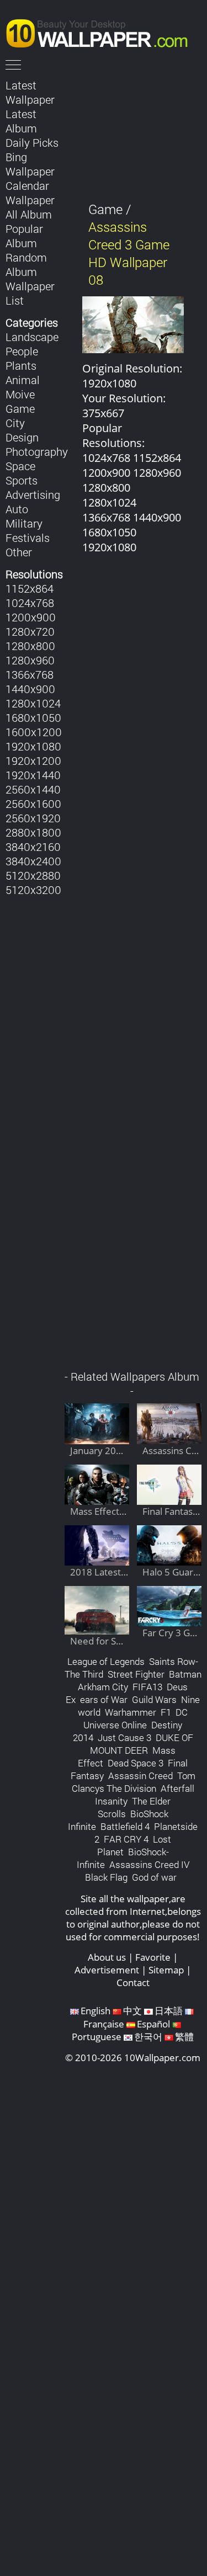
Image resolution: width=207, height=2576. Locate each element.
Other (19, 552)
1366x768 (30, 674)
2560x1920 (33, 818)
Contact (133, 1982)
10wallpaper (102, 31)
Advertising (33, 494)
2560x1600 (33, 803)
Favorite (153, 1957)
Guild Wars (154, 1699)
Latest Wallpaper (30, 92)
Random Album (26, 264)
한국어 (148, 2037)
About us (107, 1957)
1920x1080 (33, 746)
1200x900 (31, 617)
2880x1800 (33, 832)
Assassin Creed (140, 1776)
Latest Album (21, 121)
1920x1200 (33, 760)
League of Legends (106, 1661)
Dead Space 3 (136, 1763)
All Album (29, 214)
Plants (21, 365)
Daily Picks (32, 142)
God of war (154, 1877)
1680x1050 (33, 717)
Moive (20, 394)
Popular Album (24, 236)
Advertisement (107, 1970)
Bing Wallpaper (30, 164)
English (95, 2011)
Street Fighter (136, 1674)
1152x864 (30, 588)
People (22, 351)
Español (153, 2024)
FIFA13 (147, 1687)
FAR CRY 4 (126, 1839)
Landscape (32, 337)
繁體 (184, 2037)
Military (24, 523)
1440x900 (30, 689)
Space (20, 466)
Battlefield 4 (125, 1826)
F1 (166, 1712)
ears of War (104, 1699)
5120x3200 (33, 890)
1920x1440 (33, 775)
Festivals (28, 537)
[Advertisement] (133, 968)
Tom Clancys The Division (134, 1782)
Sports (22, 480)
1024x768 (30, 603)
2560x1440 (33, 789)
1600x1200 (34, 732)
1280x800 (30, 646)
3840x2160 (33, 847)
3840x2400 (33, 861)
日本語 (169, 2011)
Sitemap (166, 1970)
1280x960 (30, 660)
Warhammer (131, 1712)
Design (22, 437)
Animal (23, 380)
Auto (17, 509)
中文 (132, 2011)
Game (20, 408)
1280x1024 (33, 703)
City (15, 423)
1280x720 (30, 631)
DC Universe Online (136, 1718)
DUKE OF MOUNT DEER (142, 1744)
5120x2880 (33, 875)
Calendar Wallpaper (30, 193)
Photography (37, 451)
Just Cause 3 (124, 1737)
